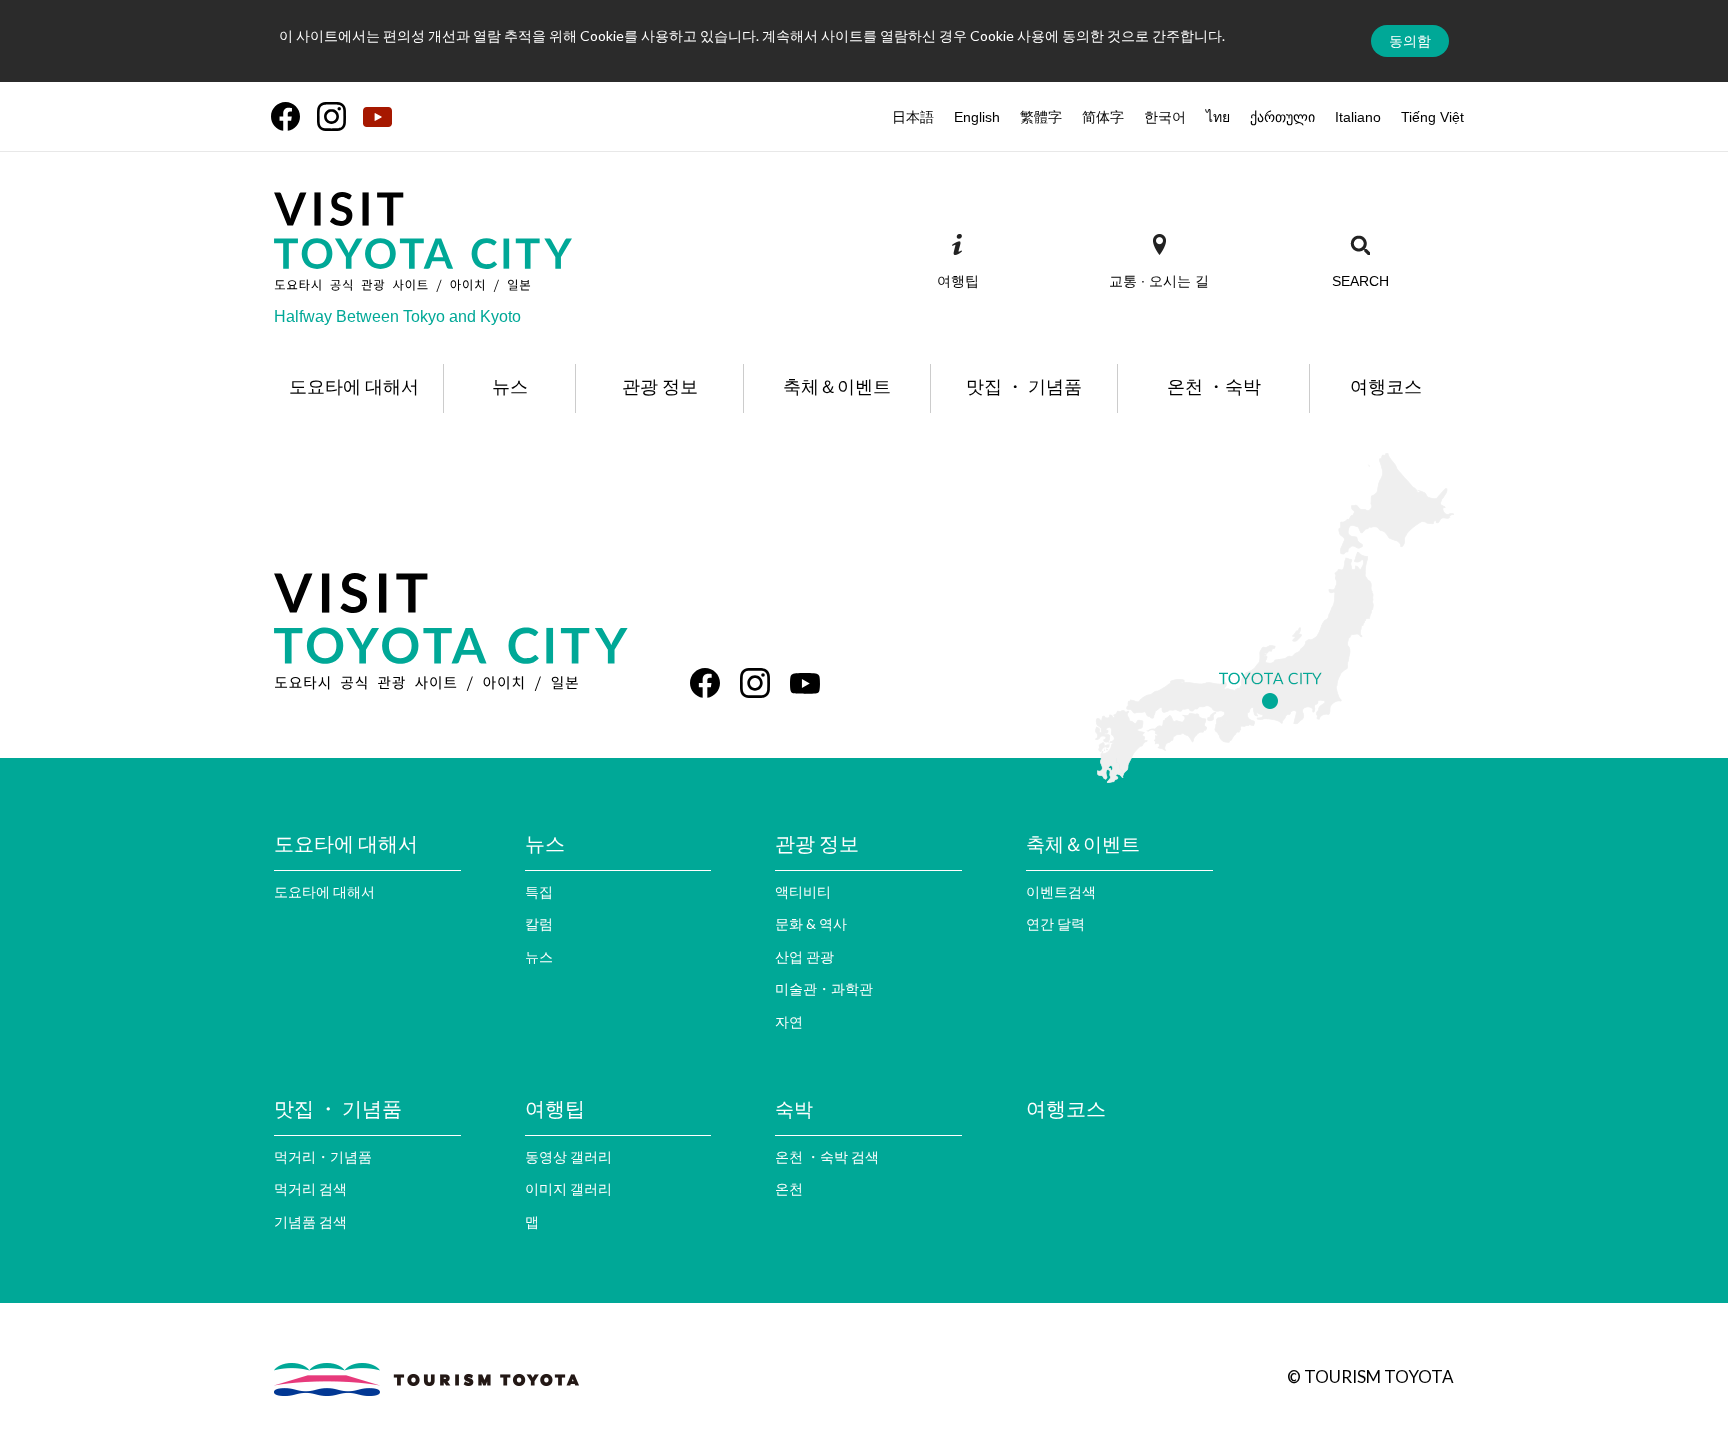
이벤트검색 (1061, 891)
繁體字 (1041, 117)
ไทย (1218, 117)
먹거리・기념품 (323, 1156)
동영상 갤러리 (568, 1156)
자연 (789, 1021)
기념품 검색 (310, 1221)
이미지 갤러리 (568, 1188)
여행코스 (1066, 1108)
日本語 (913, 117)
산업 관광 (804, 956)
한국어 (1165, 117)
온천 (789, 1188)
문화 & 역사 (811, 923)
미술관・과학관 (824, 988)
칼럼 (539, 923)
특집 (539, 891)
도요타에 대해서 (324, 891)
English (977, 117)
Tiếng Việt (1432, 117)
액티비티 (803, 891)
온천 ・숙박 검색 (827, 1156)
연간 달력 (1055, 923)
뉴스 (539, 956)
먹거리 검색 (310, 1188)
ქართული (1282, 117)
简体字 (1103, 117)
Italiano (1358, 117)
